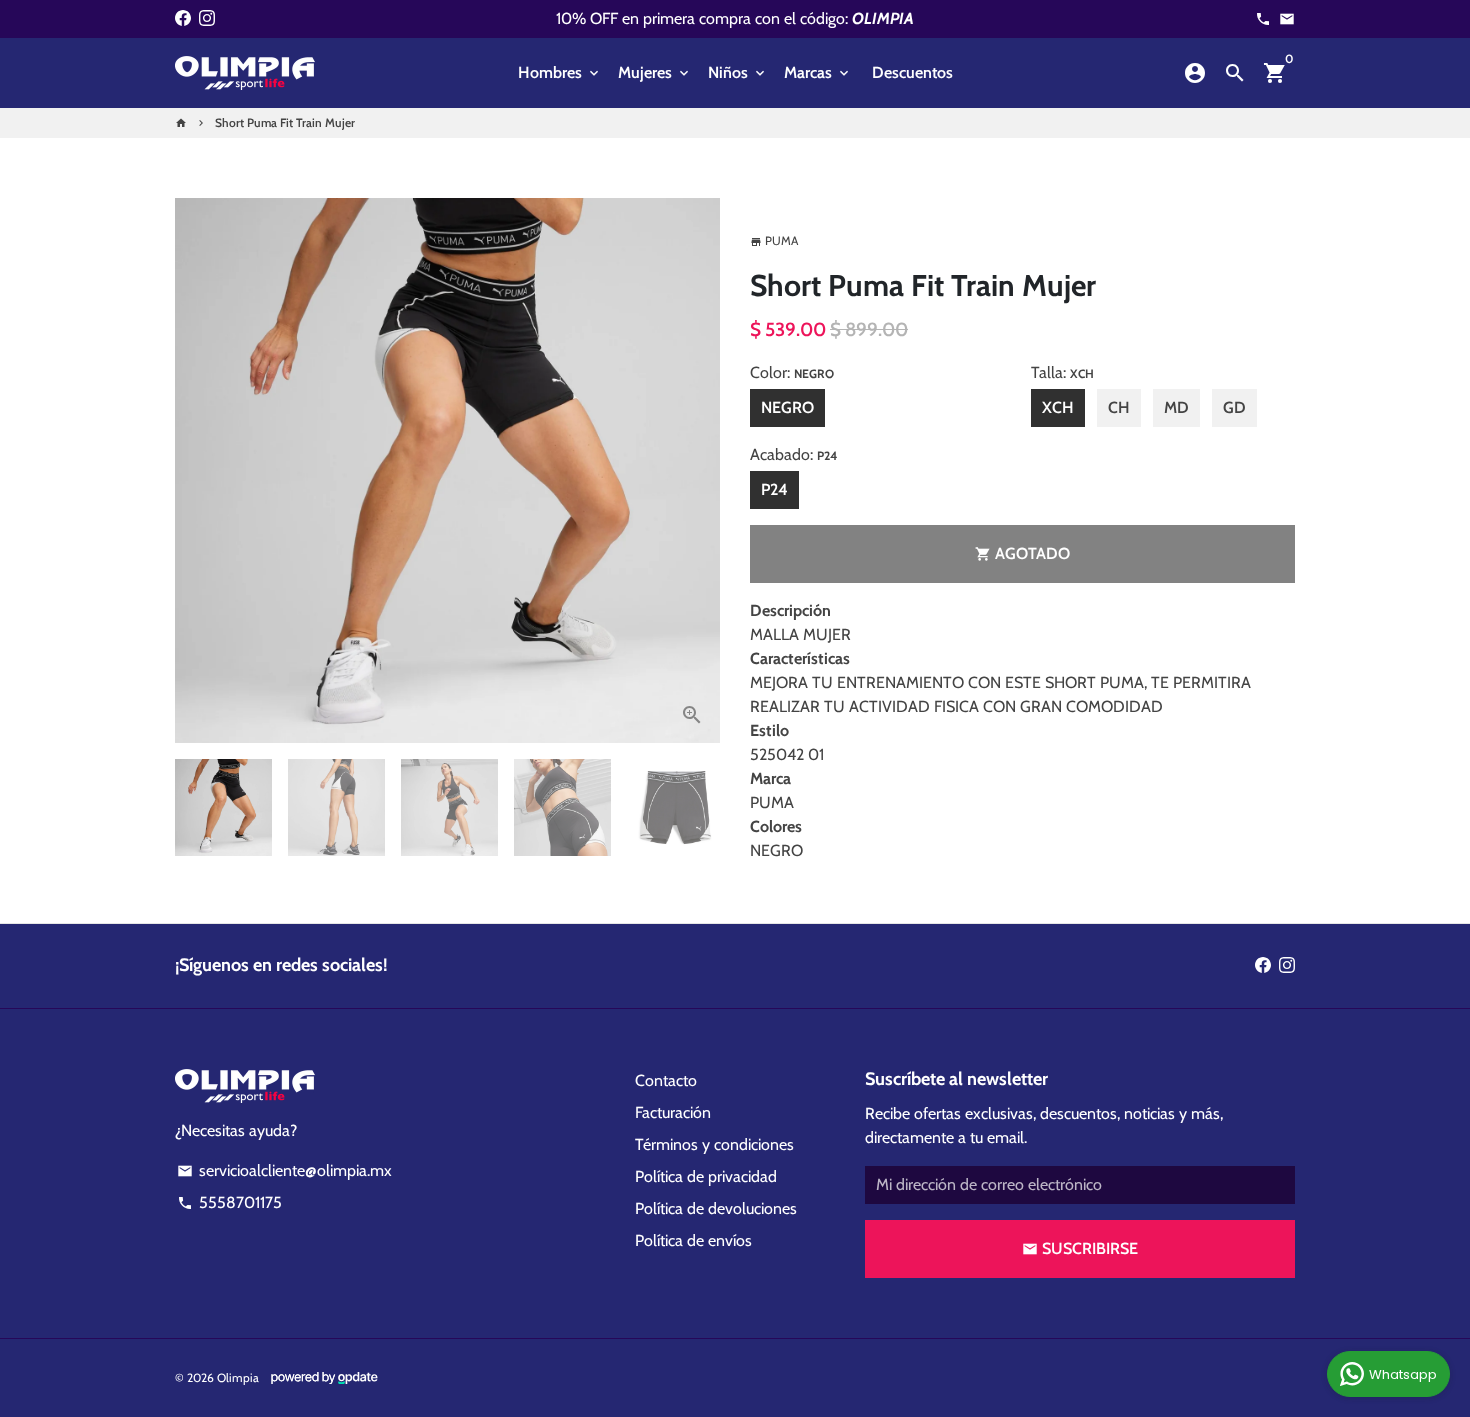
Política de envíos (693, 1240)
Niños (738, 72)
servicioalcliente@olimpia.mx (284, 1170)
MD (1176, 407)
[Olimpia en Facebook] (183, 18)
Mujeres (655, 72)
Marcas (818, 72)
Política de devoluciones (716, 1208)
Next (693, 471)
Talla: (1062, 372)
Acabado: (793, 454)
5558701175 (229, 1202)
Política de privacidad (706, 1176)
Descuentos (912, 72)
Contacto (666, 1080)
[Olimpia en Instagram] (207, 18)
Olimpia (238, 1377)
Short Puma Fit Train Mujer (285, 122)
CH (1119, 407)
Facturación (673, 1112)
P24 (774, 489)
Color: (792, 372)
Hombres (560, 72)
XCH (1058, 407)
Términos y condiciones (714, 1144)
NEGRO (787, 407)
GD (1234, 407)
